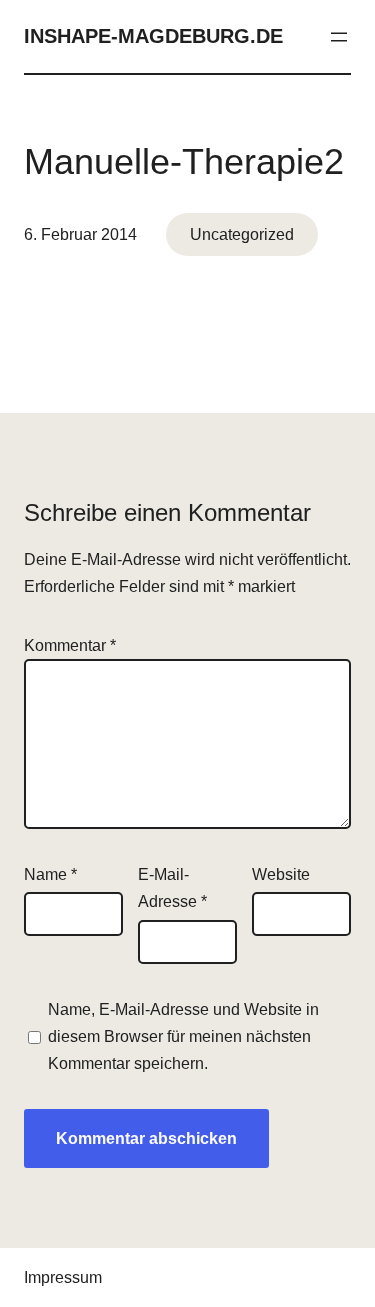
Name (50, 874)
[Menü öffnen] (339, 37)
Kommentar (70, 645)
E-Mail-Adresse (172, 888)
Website (281, 874)
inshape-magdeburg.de (153, 36)
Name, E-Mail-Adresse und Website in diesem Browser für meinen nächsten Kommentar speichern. (183, 1036)
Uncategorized (242, 234)
